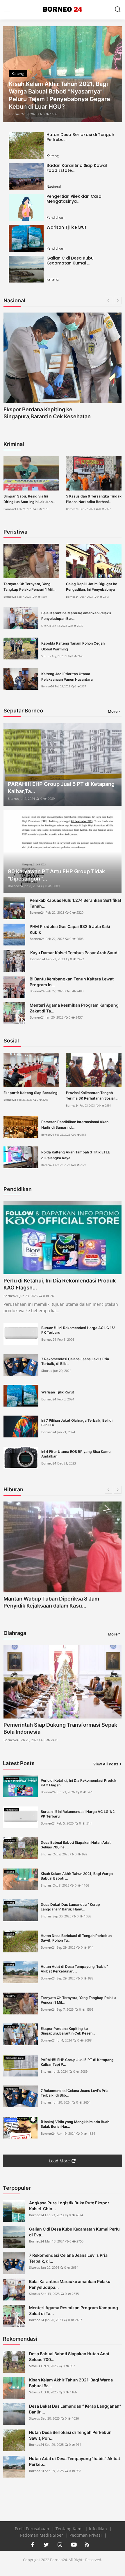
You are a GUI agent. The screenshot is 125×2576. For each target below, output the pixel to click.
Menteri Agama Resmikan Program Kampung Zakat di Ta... (74, 1008)
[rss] (87, 2545)
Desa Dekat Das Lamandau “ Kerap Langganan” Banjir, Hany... (70, 1907)
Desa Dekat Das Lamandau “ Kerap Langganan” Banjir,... (75, 2409)
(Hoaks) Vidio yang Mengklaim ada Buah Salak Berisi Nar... (75, 2124)
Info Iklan (99, 2529)
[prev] (10, 74)
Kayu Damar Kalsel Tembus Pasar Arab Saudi (74, 953)
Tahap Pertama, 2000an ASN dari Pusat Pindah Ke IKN (62, 413)
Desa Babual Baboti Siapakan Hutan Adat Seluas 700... (69, 2357)
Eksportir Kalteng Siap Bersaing (31, 1093)
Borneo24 (10, 509)
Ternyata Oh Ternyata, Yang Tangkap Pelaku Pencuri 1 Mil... (29, 587)
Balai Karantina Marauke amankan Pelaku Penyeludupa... (70, 2284)
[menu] (7, 9)
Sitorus (14, 114)
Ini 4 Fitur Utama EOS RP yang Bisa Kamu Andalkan (76, 1454)
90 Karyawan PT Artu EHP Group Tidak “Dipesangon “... (56, 875)
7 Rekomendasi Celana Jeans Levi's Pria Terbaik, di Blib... (75, 1361)
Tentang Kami (70, 2529)
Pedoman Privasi (86, 2535)
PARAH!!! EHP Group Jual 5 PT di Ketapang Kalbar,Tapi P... (77, 2062)
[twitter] (46, 2545)
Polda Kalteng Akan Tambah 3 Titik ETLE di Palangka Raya (76, 1155)
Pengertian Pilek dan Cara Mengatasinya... (74, 199)
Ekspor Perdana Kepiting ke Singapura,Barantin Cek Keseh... (68, 2031)
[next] (115, 74)
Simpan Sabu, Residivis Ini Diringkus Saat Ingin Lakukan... (29, 499)
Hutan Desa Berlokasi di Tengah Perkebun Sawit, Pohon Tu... (76, 1938)
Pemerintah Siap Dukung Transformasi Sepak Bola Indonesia (60, 1728)
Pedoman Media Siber (42, 2535)
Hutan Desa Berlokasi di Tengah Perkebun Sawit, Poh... (70, 2435)
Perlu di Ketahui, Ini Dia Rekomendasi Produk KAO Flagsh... (60, 1284)
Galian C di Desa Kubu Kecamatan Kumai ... (70, 261)
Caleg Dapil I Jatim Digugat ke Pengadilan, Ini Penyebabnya (92, 587)
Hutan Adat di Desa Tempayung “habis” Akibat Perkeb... (75, 2461)
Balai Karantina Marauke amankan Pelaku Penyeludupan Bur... (76, 616)
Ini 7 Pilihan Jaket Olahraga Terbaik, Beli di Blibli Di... (77, 1423)
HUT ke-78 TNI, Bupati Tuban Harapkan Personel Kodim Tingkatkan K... (52, 1602)
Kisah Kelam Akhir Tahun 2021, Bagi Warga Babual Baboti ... (77, 1876)
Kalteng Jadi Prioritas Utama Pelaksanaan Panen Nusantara (67, 677)
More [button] (113, 711)
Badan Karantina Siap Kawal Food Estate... (77, 168)
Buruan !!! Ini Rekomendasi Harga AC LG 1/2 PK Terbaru (78, 1330)
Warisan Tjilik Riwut (66, 227)
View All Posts (106, 1764)
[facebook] (33, 2545)
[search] (118, 9)
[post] (63, 74)
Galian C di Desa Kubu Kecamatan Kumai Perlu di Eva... (74, 2232)
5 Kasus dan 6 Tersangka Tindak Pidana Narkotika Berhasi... (94, 499)
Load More (59, 2161)
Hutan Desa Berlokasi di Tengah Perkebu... (80, 137)
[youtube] (74, 2545)
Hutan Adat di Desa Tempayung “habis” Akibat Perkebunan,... (74, 1969)
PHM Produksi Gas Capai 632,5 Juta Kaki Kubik (70, 929)
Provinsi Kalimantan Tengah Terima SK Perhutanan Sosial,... (92, 1095)
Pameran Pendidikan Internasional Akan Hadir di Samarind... (75, 1125)
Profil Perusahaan (33, 2529)
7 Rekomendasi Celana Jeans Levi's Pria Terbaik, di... (68, 2258)
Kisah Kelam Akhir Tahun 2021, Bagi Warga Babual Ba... (71, 2383)
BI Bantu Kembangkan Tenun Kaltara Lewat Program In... (72, 982)
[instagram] (60, 2545)
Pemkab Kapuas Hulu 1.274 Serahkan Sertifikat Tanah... (75, 903)
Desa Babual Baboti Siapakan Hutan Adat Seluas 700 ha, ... (76, 1845)
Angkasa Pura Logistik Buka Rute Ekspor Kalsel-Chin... (69, 2206)
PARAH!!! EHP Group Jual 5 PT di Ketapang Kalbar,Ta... (61, 788)
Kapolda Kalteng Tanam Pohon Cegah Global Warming (73, 646)
